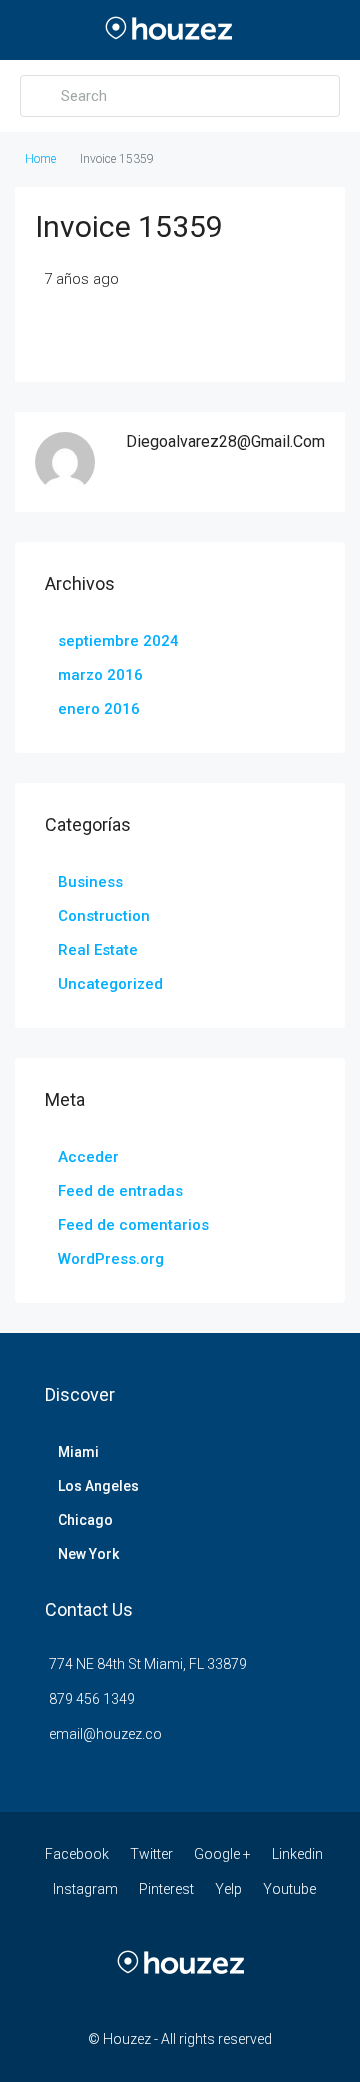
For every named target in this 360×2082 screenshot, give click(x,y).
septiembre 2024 (118, 641)
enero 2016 (99, 709)
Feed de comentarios (133, 1225)
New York (88, 1554)
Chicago (85, 1520)
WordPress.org (111, 1259)
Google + (222, 1854)
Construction (104, 916)
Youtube (289, 1889)
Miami (78, 1452)
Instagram (85, 1889)
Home (40, 159)
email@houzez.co (105, 1734)
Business (90, 882)
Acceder (88, 1157)
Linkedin (297, 1854)
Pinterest (166, 1889)
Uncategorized (110, 984)
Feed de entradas (120, 1191)
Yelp (228, 1889)
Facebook (77, 1854)
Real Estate (98, 950)
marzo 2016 (100, 675)
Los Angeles (98, 1486)
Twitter (151, 1854)
